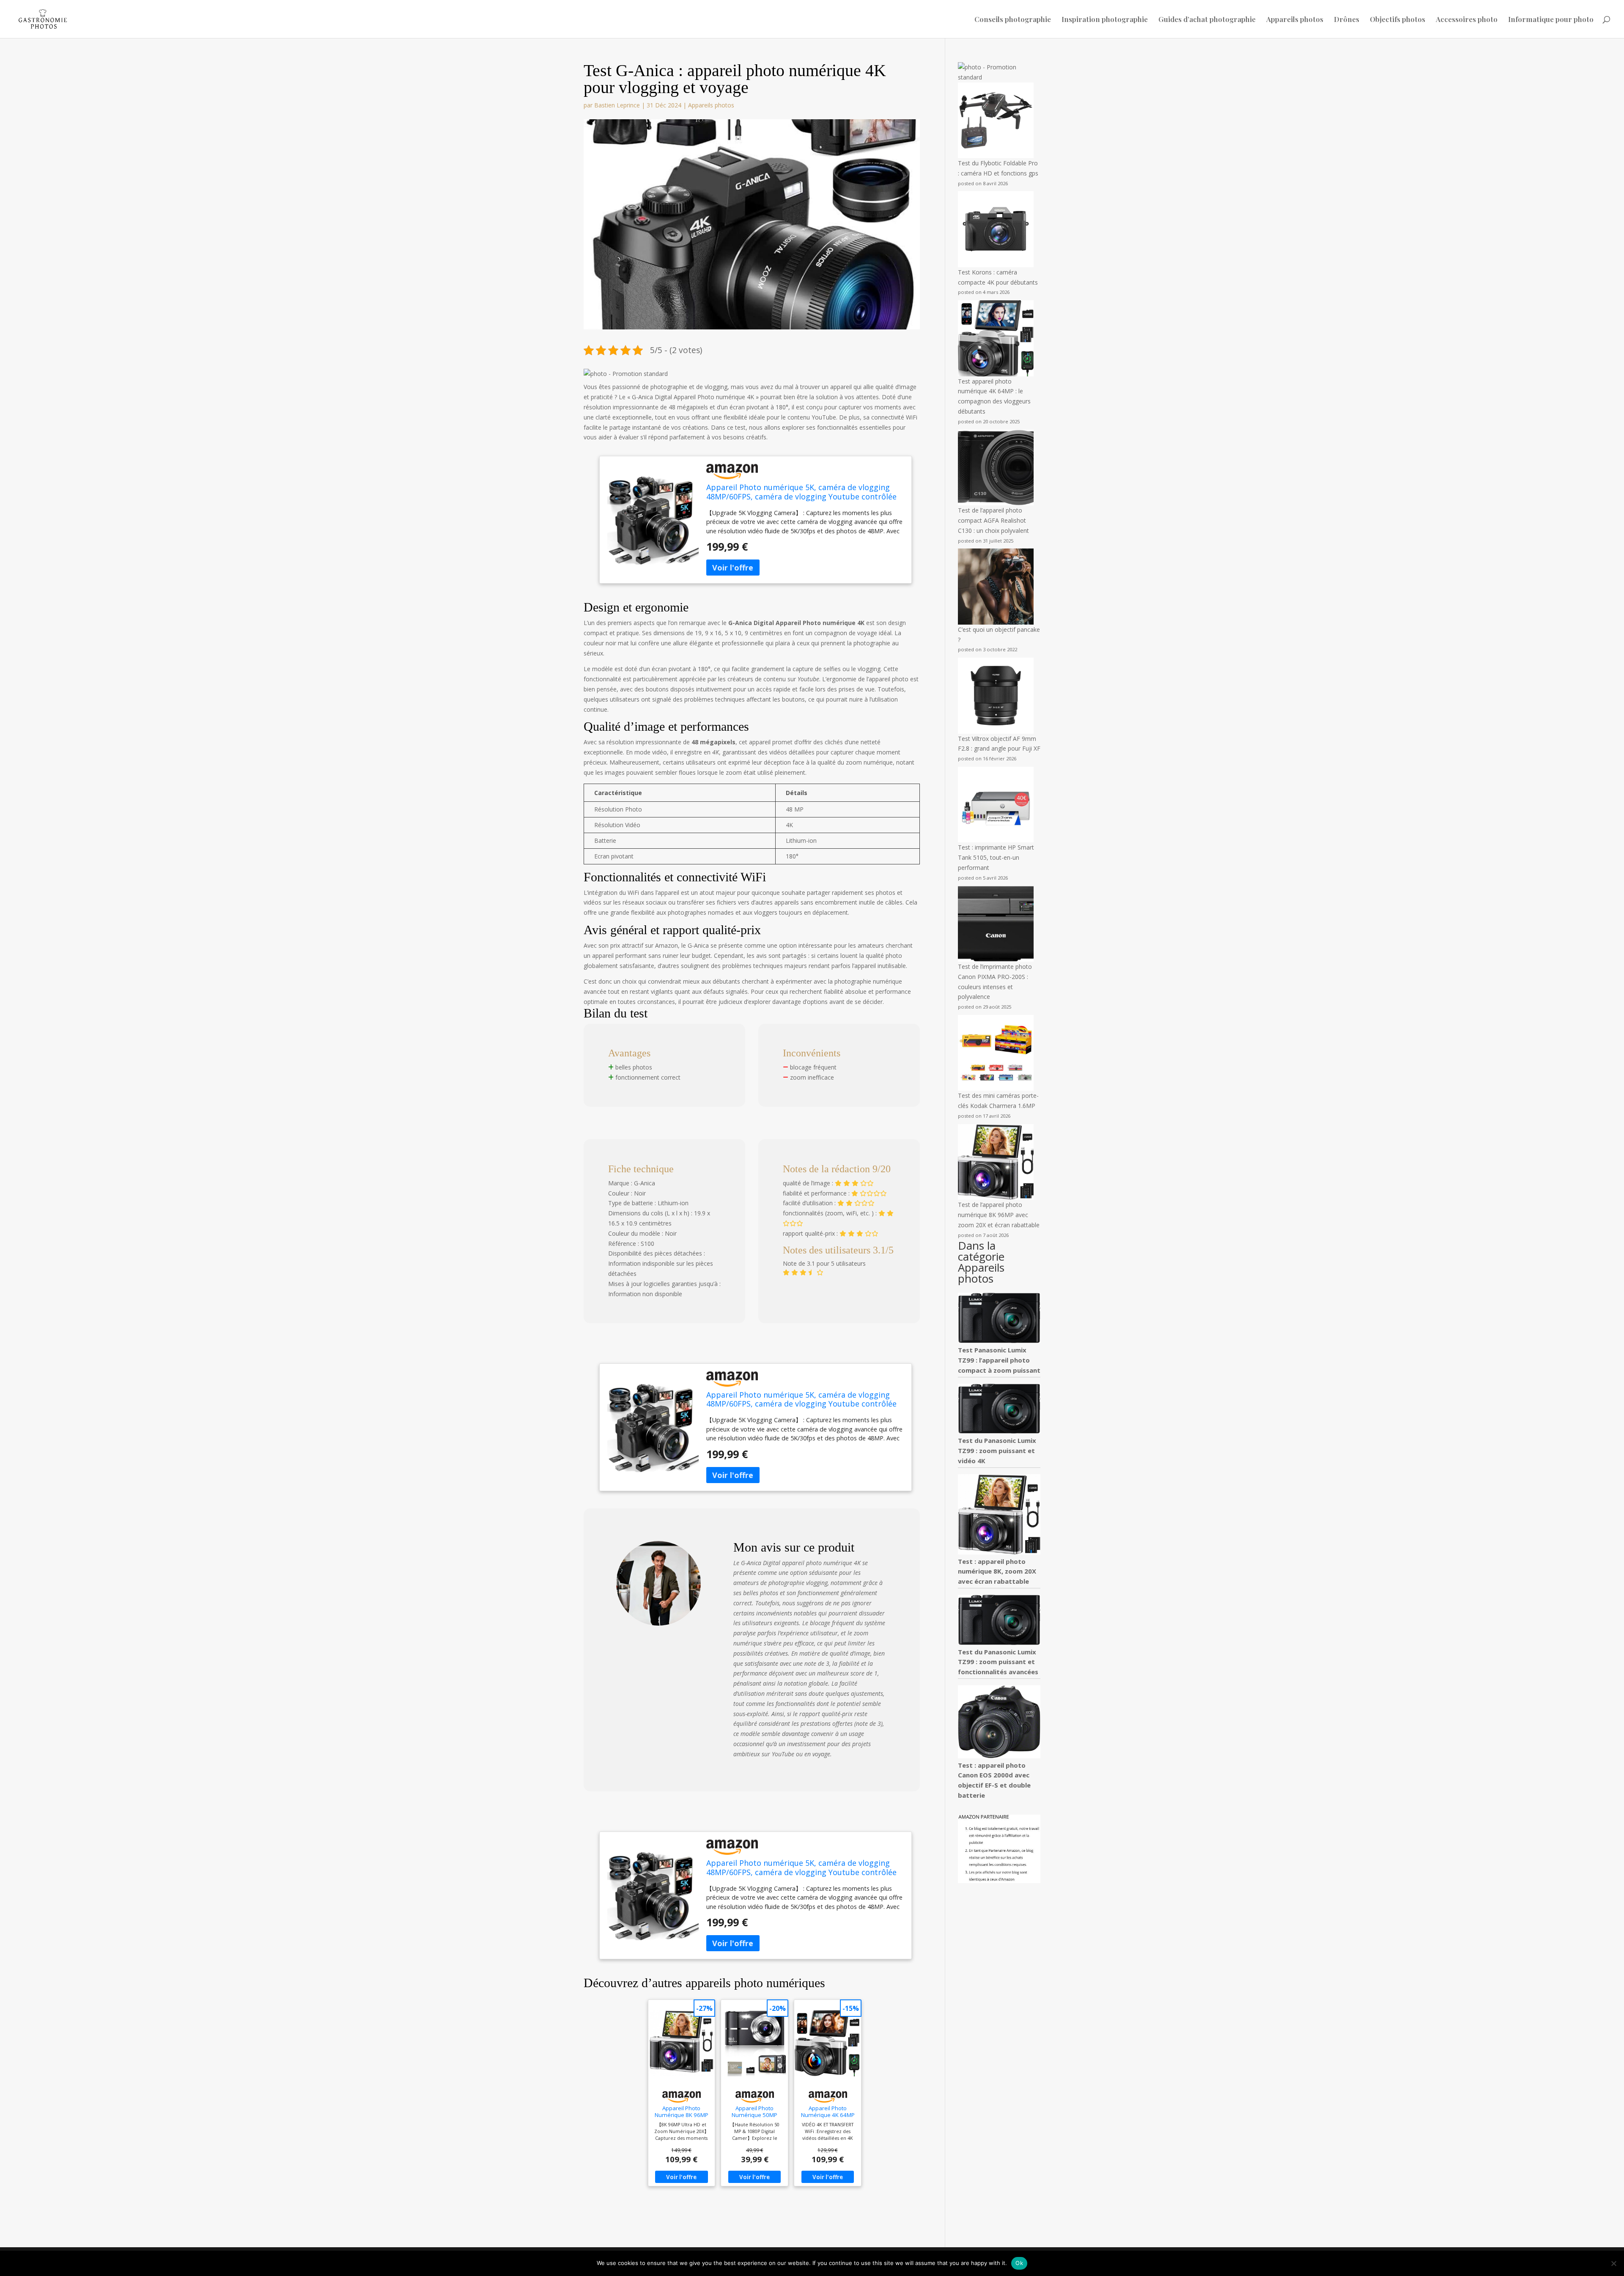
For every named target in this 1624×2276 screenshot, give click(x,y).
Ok (1019, 2263)
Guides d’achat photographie (1207, 20)
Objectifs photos (1398, 20)
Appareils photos (1295, 20)
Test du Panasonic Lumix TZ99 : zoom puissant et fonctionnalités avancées (998, 1662)
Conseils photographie (1013, 20)
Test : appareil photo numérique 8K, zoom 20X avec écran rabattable (997, 1571)
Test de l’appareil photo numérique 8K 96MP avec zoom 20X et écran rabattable (999, 1215)
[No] (1613, 2263)
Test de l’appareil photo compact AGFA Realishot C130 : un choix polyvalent (993, 520)
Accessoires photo (1467, 20)
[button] (626, 374)
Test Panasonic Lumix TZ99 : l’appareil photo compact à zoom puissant (999, 1360)
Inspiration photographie (1105, 20)
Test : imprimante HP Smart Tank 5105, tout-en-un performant (996, 857)
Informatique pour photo (1551, 20)
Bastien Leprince (617, 105)
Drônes (1347, 20)
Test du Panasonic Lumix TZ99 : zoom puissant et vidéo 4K (997, 1451)
